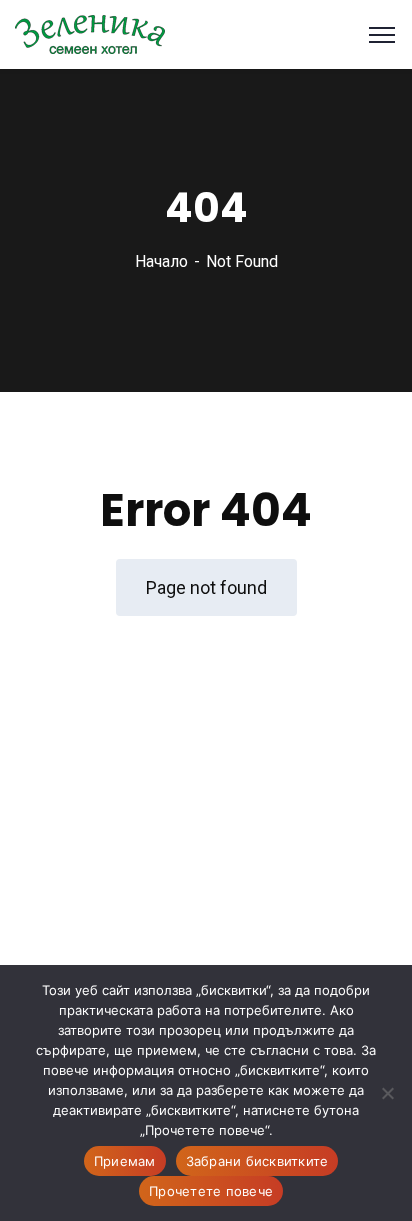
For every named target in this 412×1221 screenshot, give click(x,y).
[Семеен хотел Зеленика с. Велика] (90, 33)
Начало (161, 261)
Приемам (125, 1161)
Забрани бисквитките (257, 1161)
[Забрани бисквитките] (387, 1093)
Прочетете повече (211, 1191)
